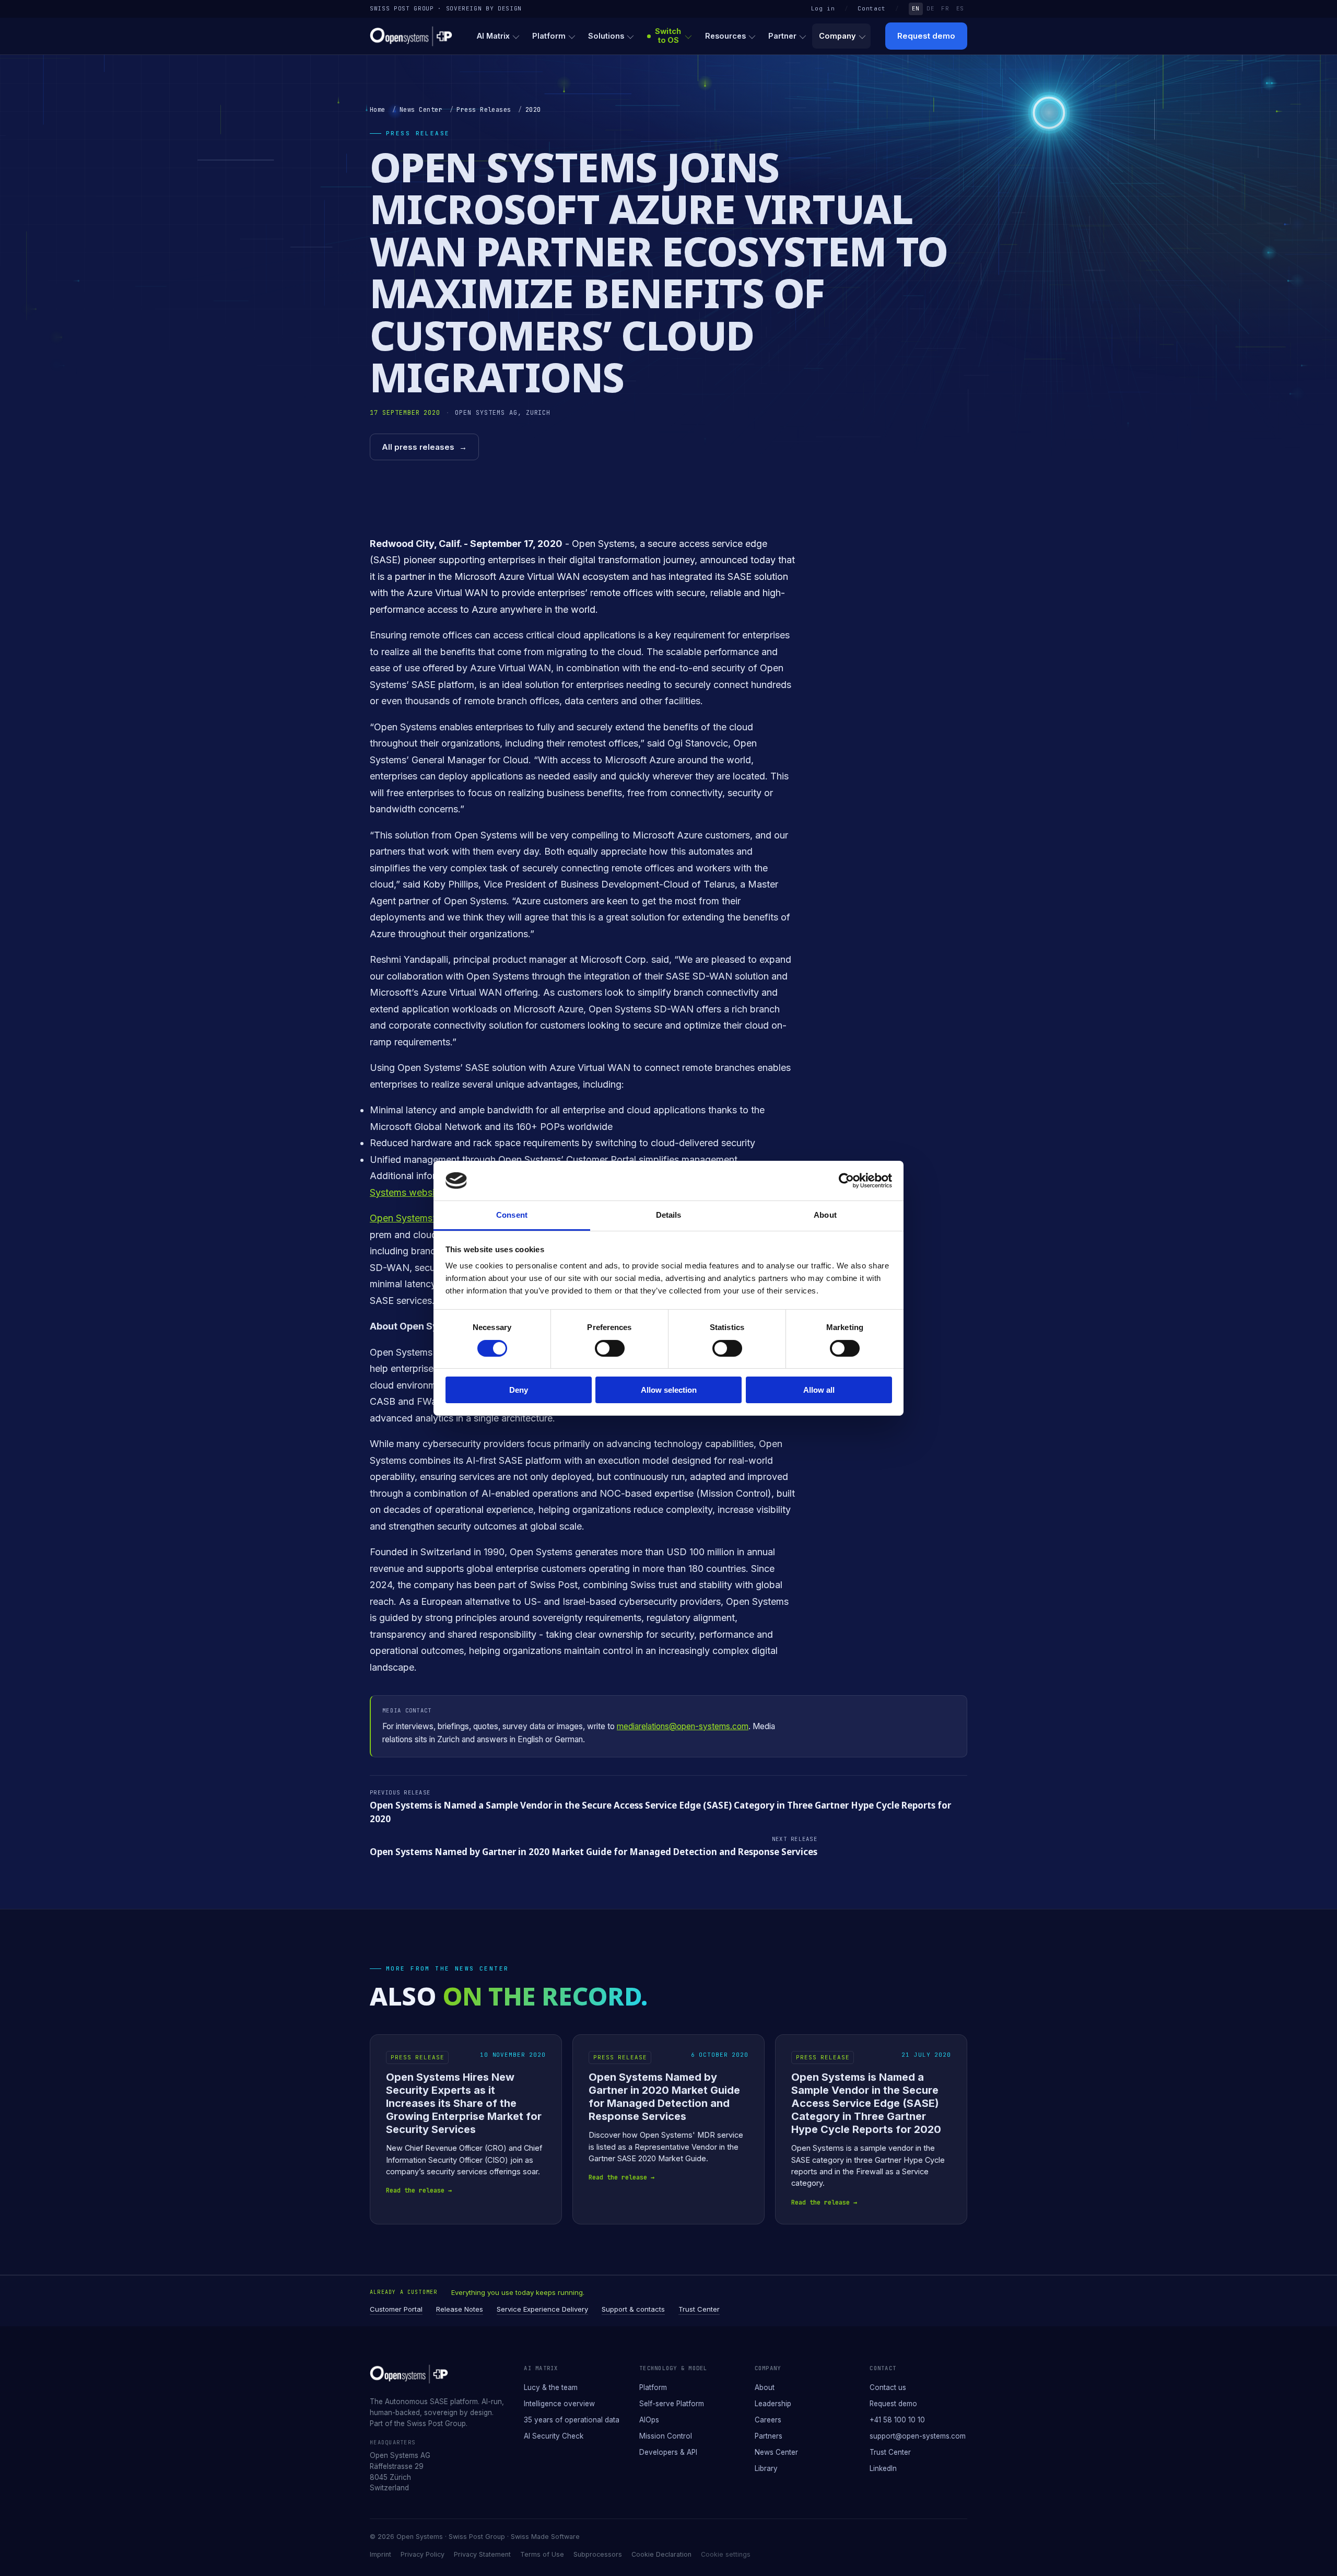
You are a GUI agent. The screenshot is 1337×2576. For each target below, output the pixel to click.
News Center (421, 110)
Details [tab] (669, 1215)
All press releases (424, 447)
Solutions (606, 36)
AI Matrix (493, 36)
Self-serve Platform (672, 2404)
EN (916, 8)
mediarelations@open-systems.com (683, 1726)
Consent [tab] (512, 1215)
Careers (768, 2420)
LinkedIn (883, 2468)
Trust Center (699, 2309)
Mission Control (666, 2436)
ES (960, 8)
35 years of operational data (572, 2420)
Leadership (773, 2404)
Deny (519, 1390)
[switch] (610, 1348)
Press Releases (484, 110)
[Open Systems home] (411, 36)
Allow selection (669, 1390)
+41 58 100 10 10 (897, 2420)
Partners (769, 2436)
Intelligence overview (559, 2404)
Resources (725, 36)
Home (378, 110)
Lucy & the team (551, 2387)
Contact (872, 8)
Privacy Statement (482, 2554)
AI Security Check (554, 2436)
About (765, 2387)
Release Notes (460, 2309)
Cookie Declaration (661, 2554)
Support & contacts (633, 2309)
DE (930, 8)
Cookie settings (726, 2554)
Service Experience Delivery (542, 2309)
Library (766, 2468)
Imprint (380, 2554)
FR (945, 8)
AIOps (649, 2420)
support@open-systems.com (918, 2436)
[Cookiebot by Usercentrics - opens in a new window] (846, 1181)
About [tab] (825, 1215)
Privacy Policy (423, 2554)
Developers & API (668, 2452)
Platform (549, 36)
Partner (782, 36)
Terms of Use (542, 2554)
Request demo (926, 36)
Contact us (888, 2387)
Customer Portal (396, 2309)
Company (837, 36)
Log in (823, 8)
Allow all (819, 1390)
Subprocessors (598, 2554)
